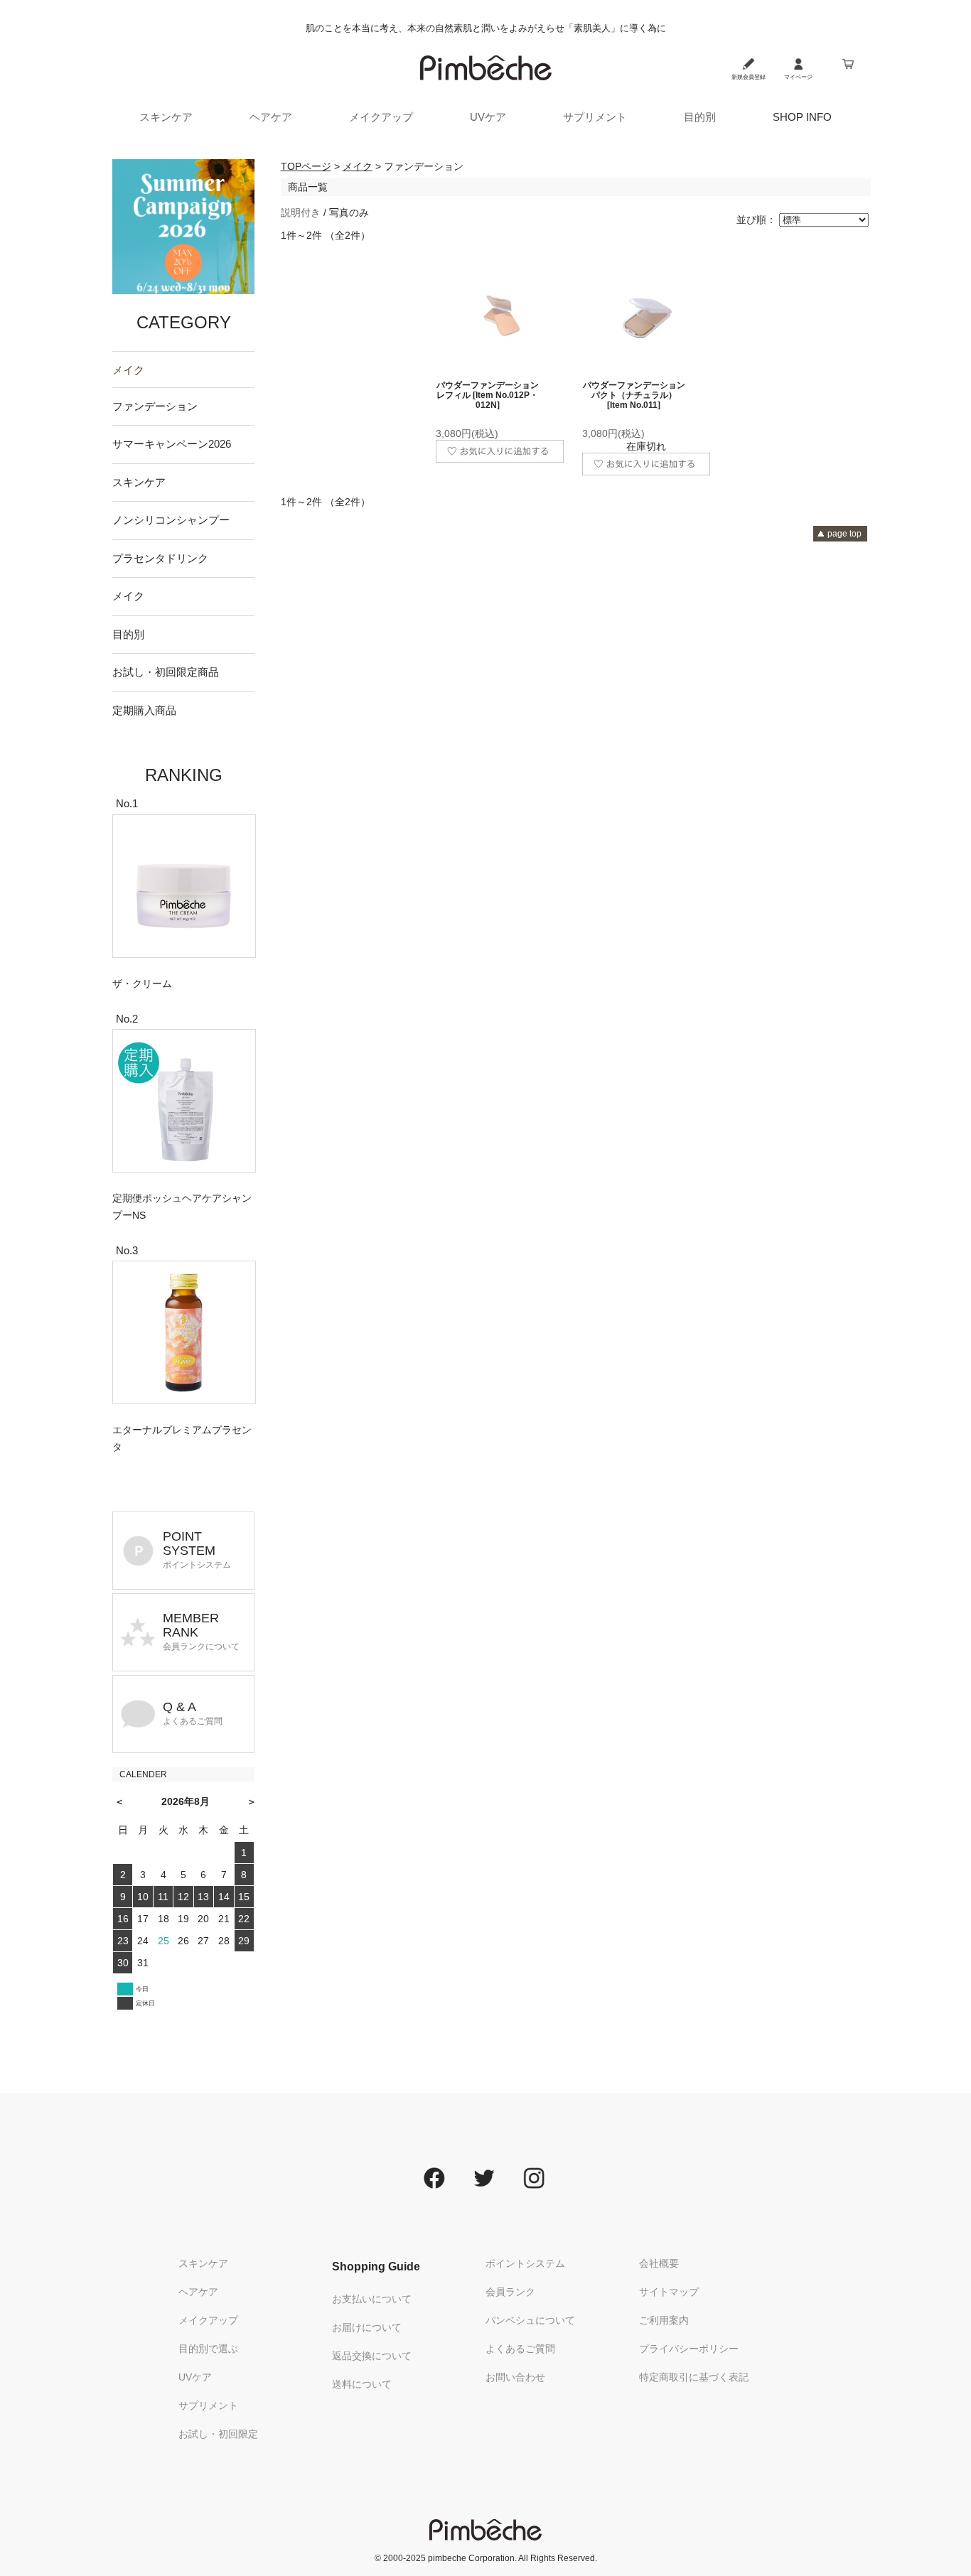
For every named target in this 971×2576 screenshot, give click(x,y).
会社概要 (659, 2263)
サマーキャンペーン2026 (172, 444)
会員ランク (510, 2292)
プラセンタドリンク (160, 558)
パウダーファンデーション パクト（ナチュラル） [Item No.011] (634, 395)
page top (844, 534)
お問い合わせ (515, 2377)
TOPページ (306, 166)
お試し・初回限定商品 (166, 672)
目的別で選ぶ (208, 2349)
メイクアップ (381, 117)
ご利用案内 (664, 2320)
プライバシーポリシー (689, 2349)
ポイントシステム (525, 2263)
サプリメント (595, 117)
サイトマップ (669, 2292)
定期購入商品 (144, 710)
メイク (128, 370)
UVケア (488, 117)
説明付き (301, 212)
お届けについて (367, 2327)
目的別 (700, 117)
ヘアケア (271, 117)
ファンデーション (155, 406)
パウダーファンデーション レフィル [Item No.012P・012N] (488, 395)
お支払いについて (372, 2299)
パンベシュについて (530, 2320)
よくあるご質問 (520, 2349)
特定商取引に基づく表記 (694, 2377)
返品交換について (372, 2356)
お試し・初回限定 (218, 2434)
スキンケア (166, 117)
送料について (362, 2384)
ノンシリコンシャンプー (171, 520)
